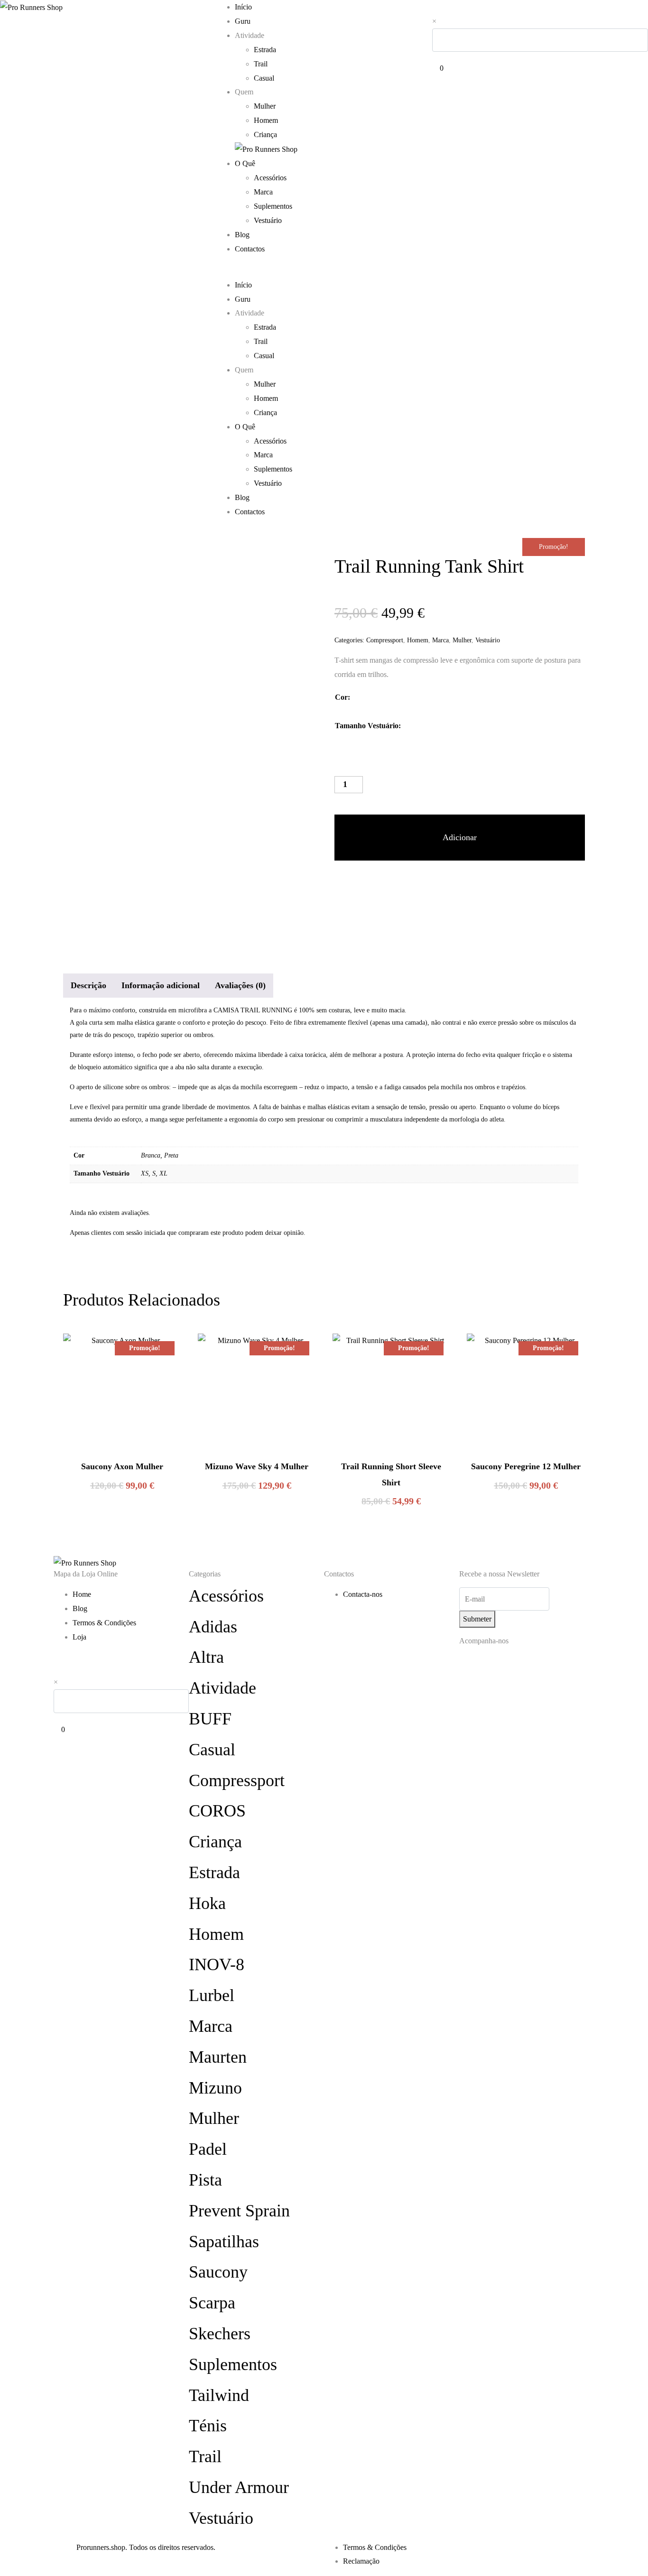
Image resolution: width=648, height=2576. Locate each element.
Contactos (250, 249)
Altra (206, 1657)
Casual (264, 78)
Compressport (385, 640)
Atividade (222, 1688)
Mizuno (215, 2088)
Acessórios (270, 178)
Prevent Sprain (239, 2211)
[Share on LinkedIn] (394, 884)
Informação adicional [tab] (161, 985)
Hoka (207, 1903)
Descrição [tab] (88, 985)
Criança (265, 134)
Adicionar (460, 837)
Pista (205, 2180)
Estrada (265, 50)
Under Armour (239, 2487)
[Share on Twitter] (360, 884)
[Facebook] (497, 1666)
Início (243, 7)
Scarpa (212, 2303)
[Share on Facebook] (343, 884)
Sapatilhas (224, 2242)
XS (145, 1173)
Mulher (265, 106)
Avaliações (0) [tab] (240, 985)
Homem (266, 120)
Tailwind (219, 2395)
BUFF (210, 1719)
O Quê (245, 163)
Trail (261, 64)
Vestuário (268, 220)
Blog (242, 235)
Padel (208, 2149)
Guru (243, 21)
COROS (217, 1811)
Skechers (220, 2334)
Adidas (213, 1627)
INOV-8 (217, 1964)
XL (163, 1173)
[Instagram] (471, 1666)
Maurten (218, 2057)
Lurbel (212, 1995)
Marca (263, 192)
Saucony (218, 2272)
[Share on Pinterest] (377, 884)
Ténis (208, 2426)
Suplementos (273, 206)
